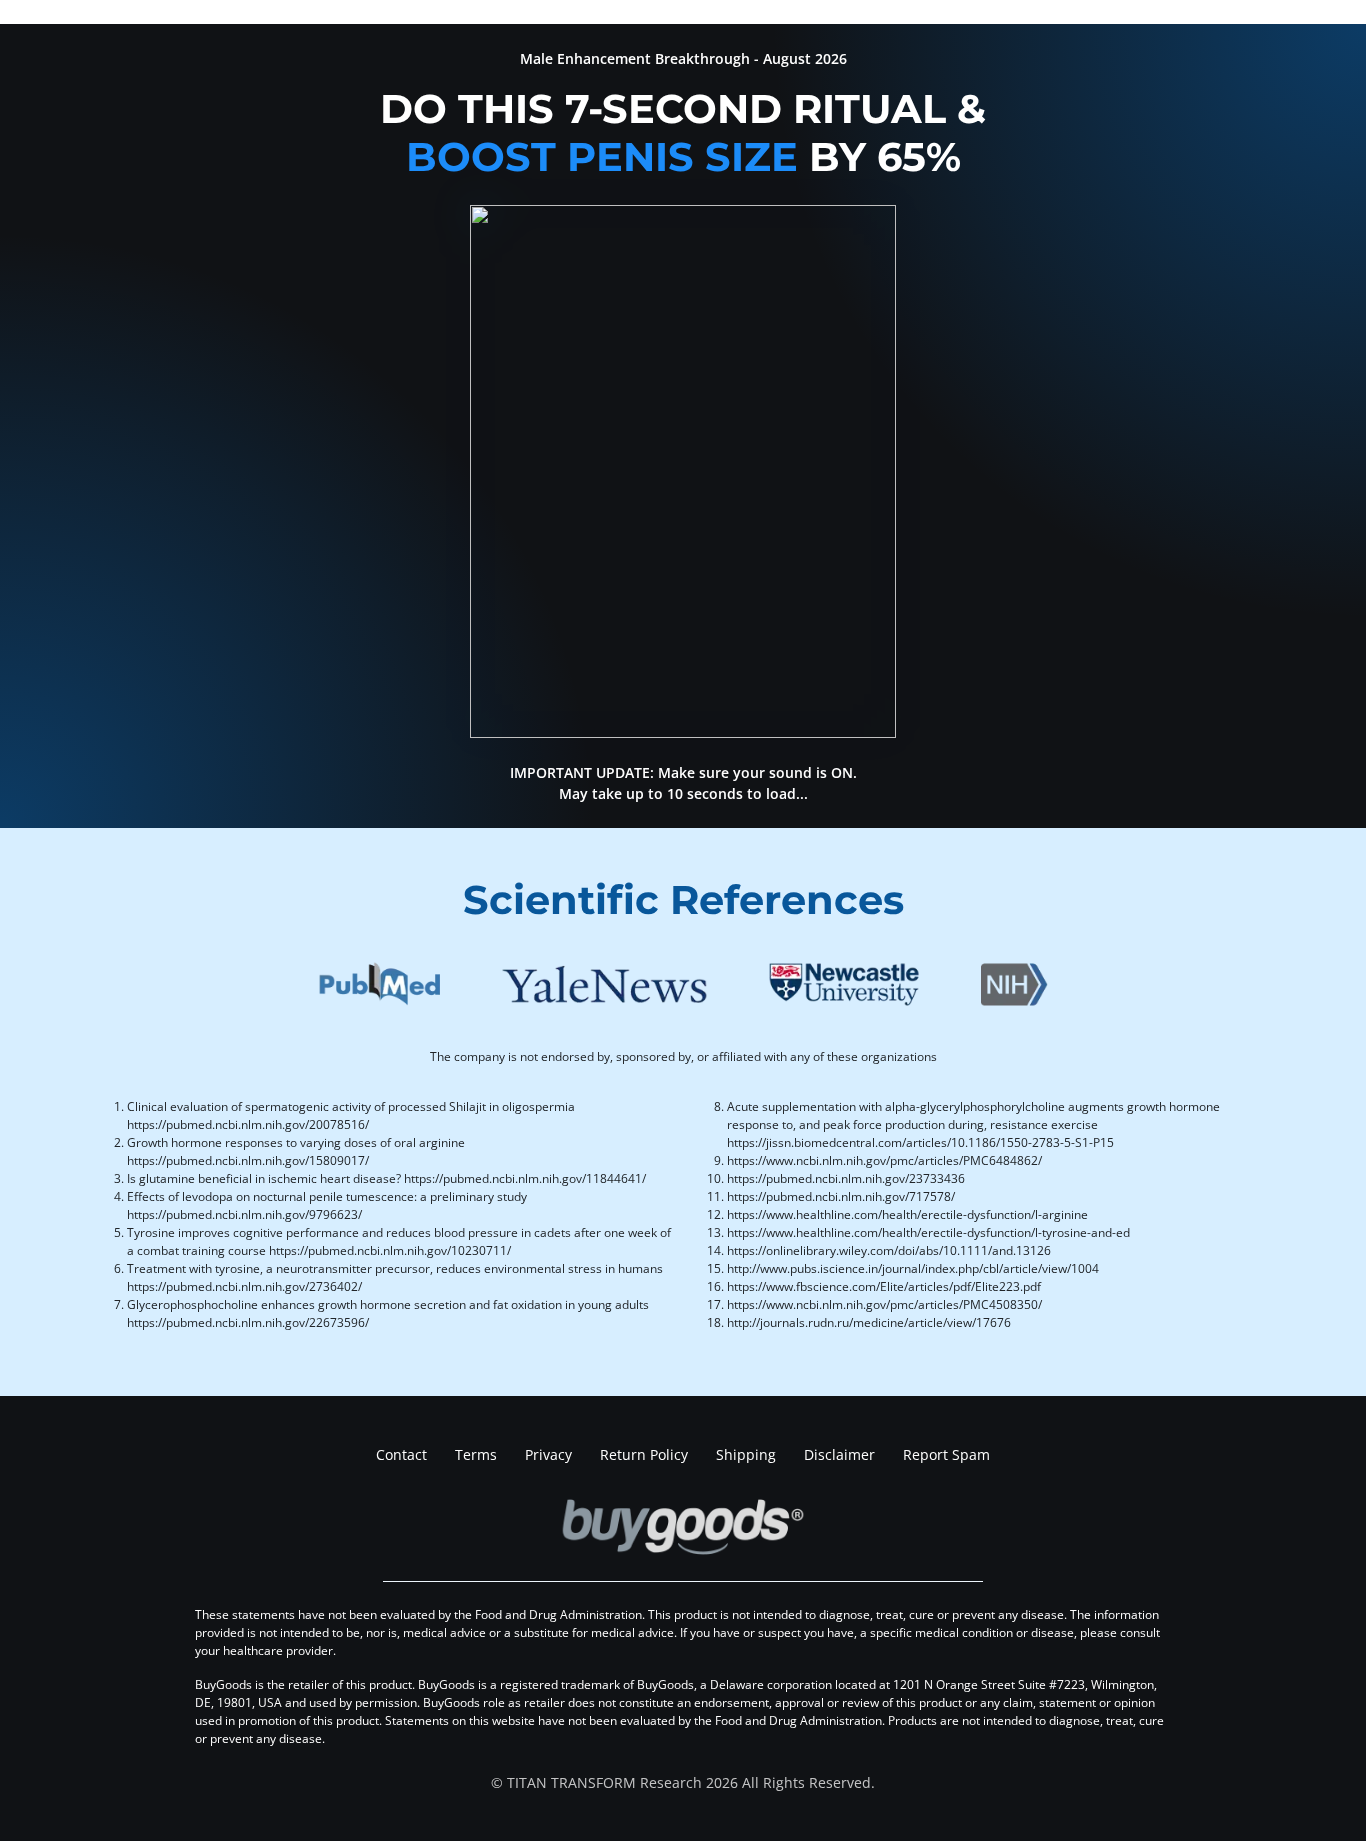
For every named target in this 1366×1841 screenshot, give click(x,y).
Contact (401, 1454)
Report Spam (946, 1454)
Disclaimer (839, 1454)
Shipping (746, 1454)
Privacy (548, 1454)
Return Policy (644, 1454)
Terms (476, 1454)
